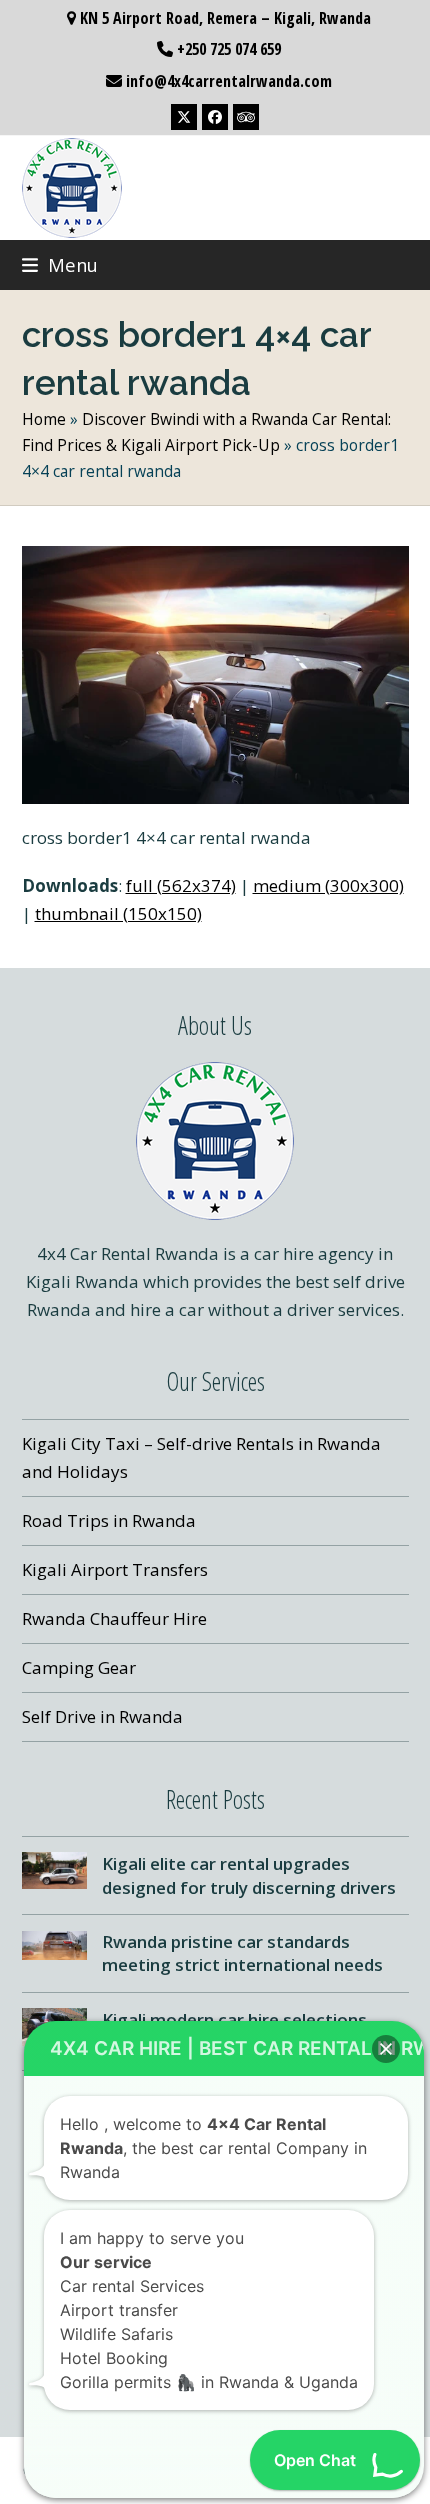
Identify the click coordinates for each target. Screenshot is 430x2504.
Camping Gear (79, 1667)
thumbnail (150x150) (118, 913)
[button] (60, 264)
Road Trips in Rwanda (109, 1520)
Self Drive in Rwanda (102, 1716)
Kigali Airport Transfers (115, 1569)
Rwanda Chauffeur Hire (114, 1618)
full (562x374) (181, 885)
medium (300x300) (328, 885)
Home (44, 419)
